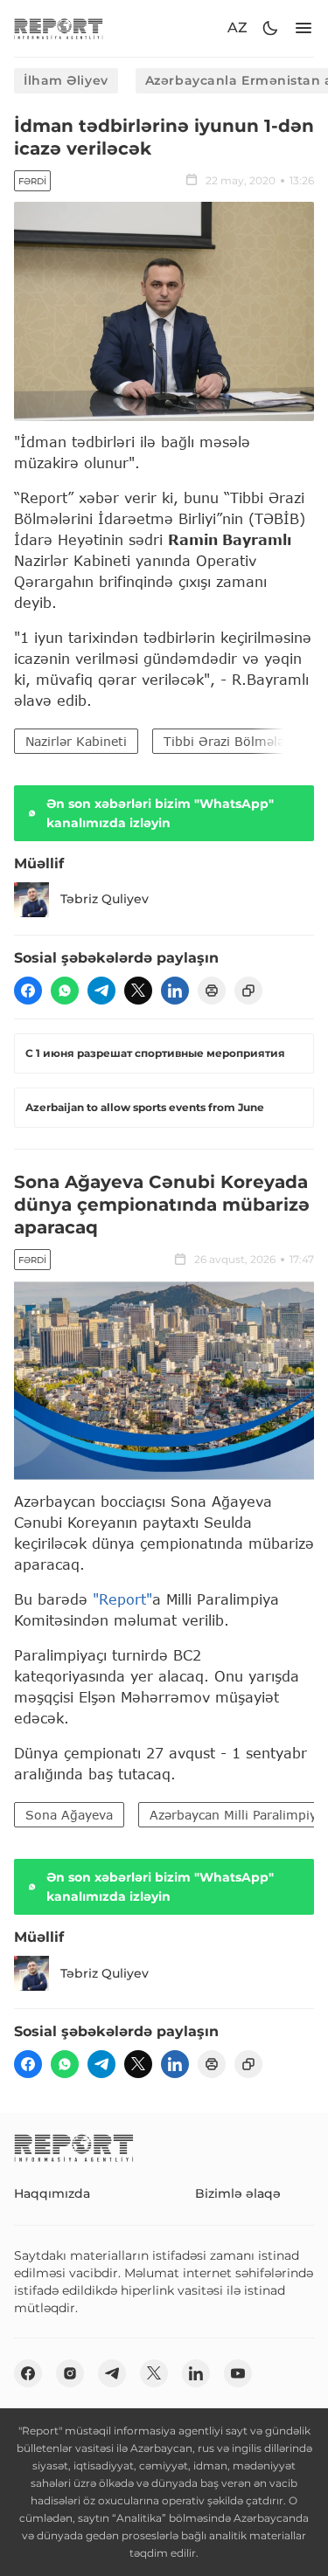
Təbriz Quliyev (105, 899)
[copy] (248, 991)
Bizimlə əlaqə (238, 2193)
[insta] (70, 2373)
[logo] (59, 28)
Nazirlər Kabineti (76, 741)
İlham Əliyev (66, 80)
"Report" (122, 1599)
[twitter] (138, 991)
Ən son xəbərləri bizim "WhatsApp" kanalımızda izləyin (160, 813)
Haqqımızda (52, 2193)
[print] (212, 991)
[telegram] (101, 991)
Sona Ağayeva (69, 1815)
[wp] (65, 991)
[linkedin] (175, 991)
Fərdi (32, 181)
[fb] (28, 991)
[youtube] (238, 2373)
